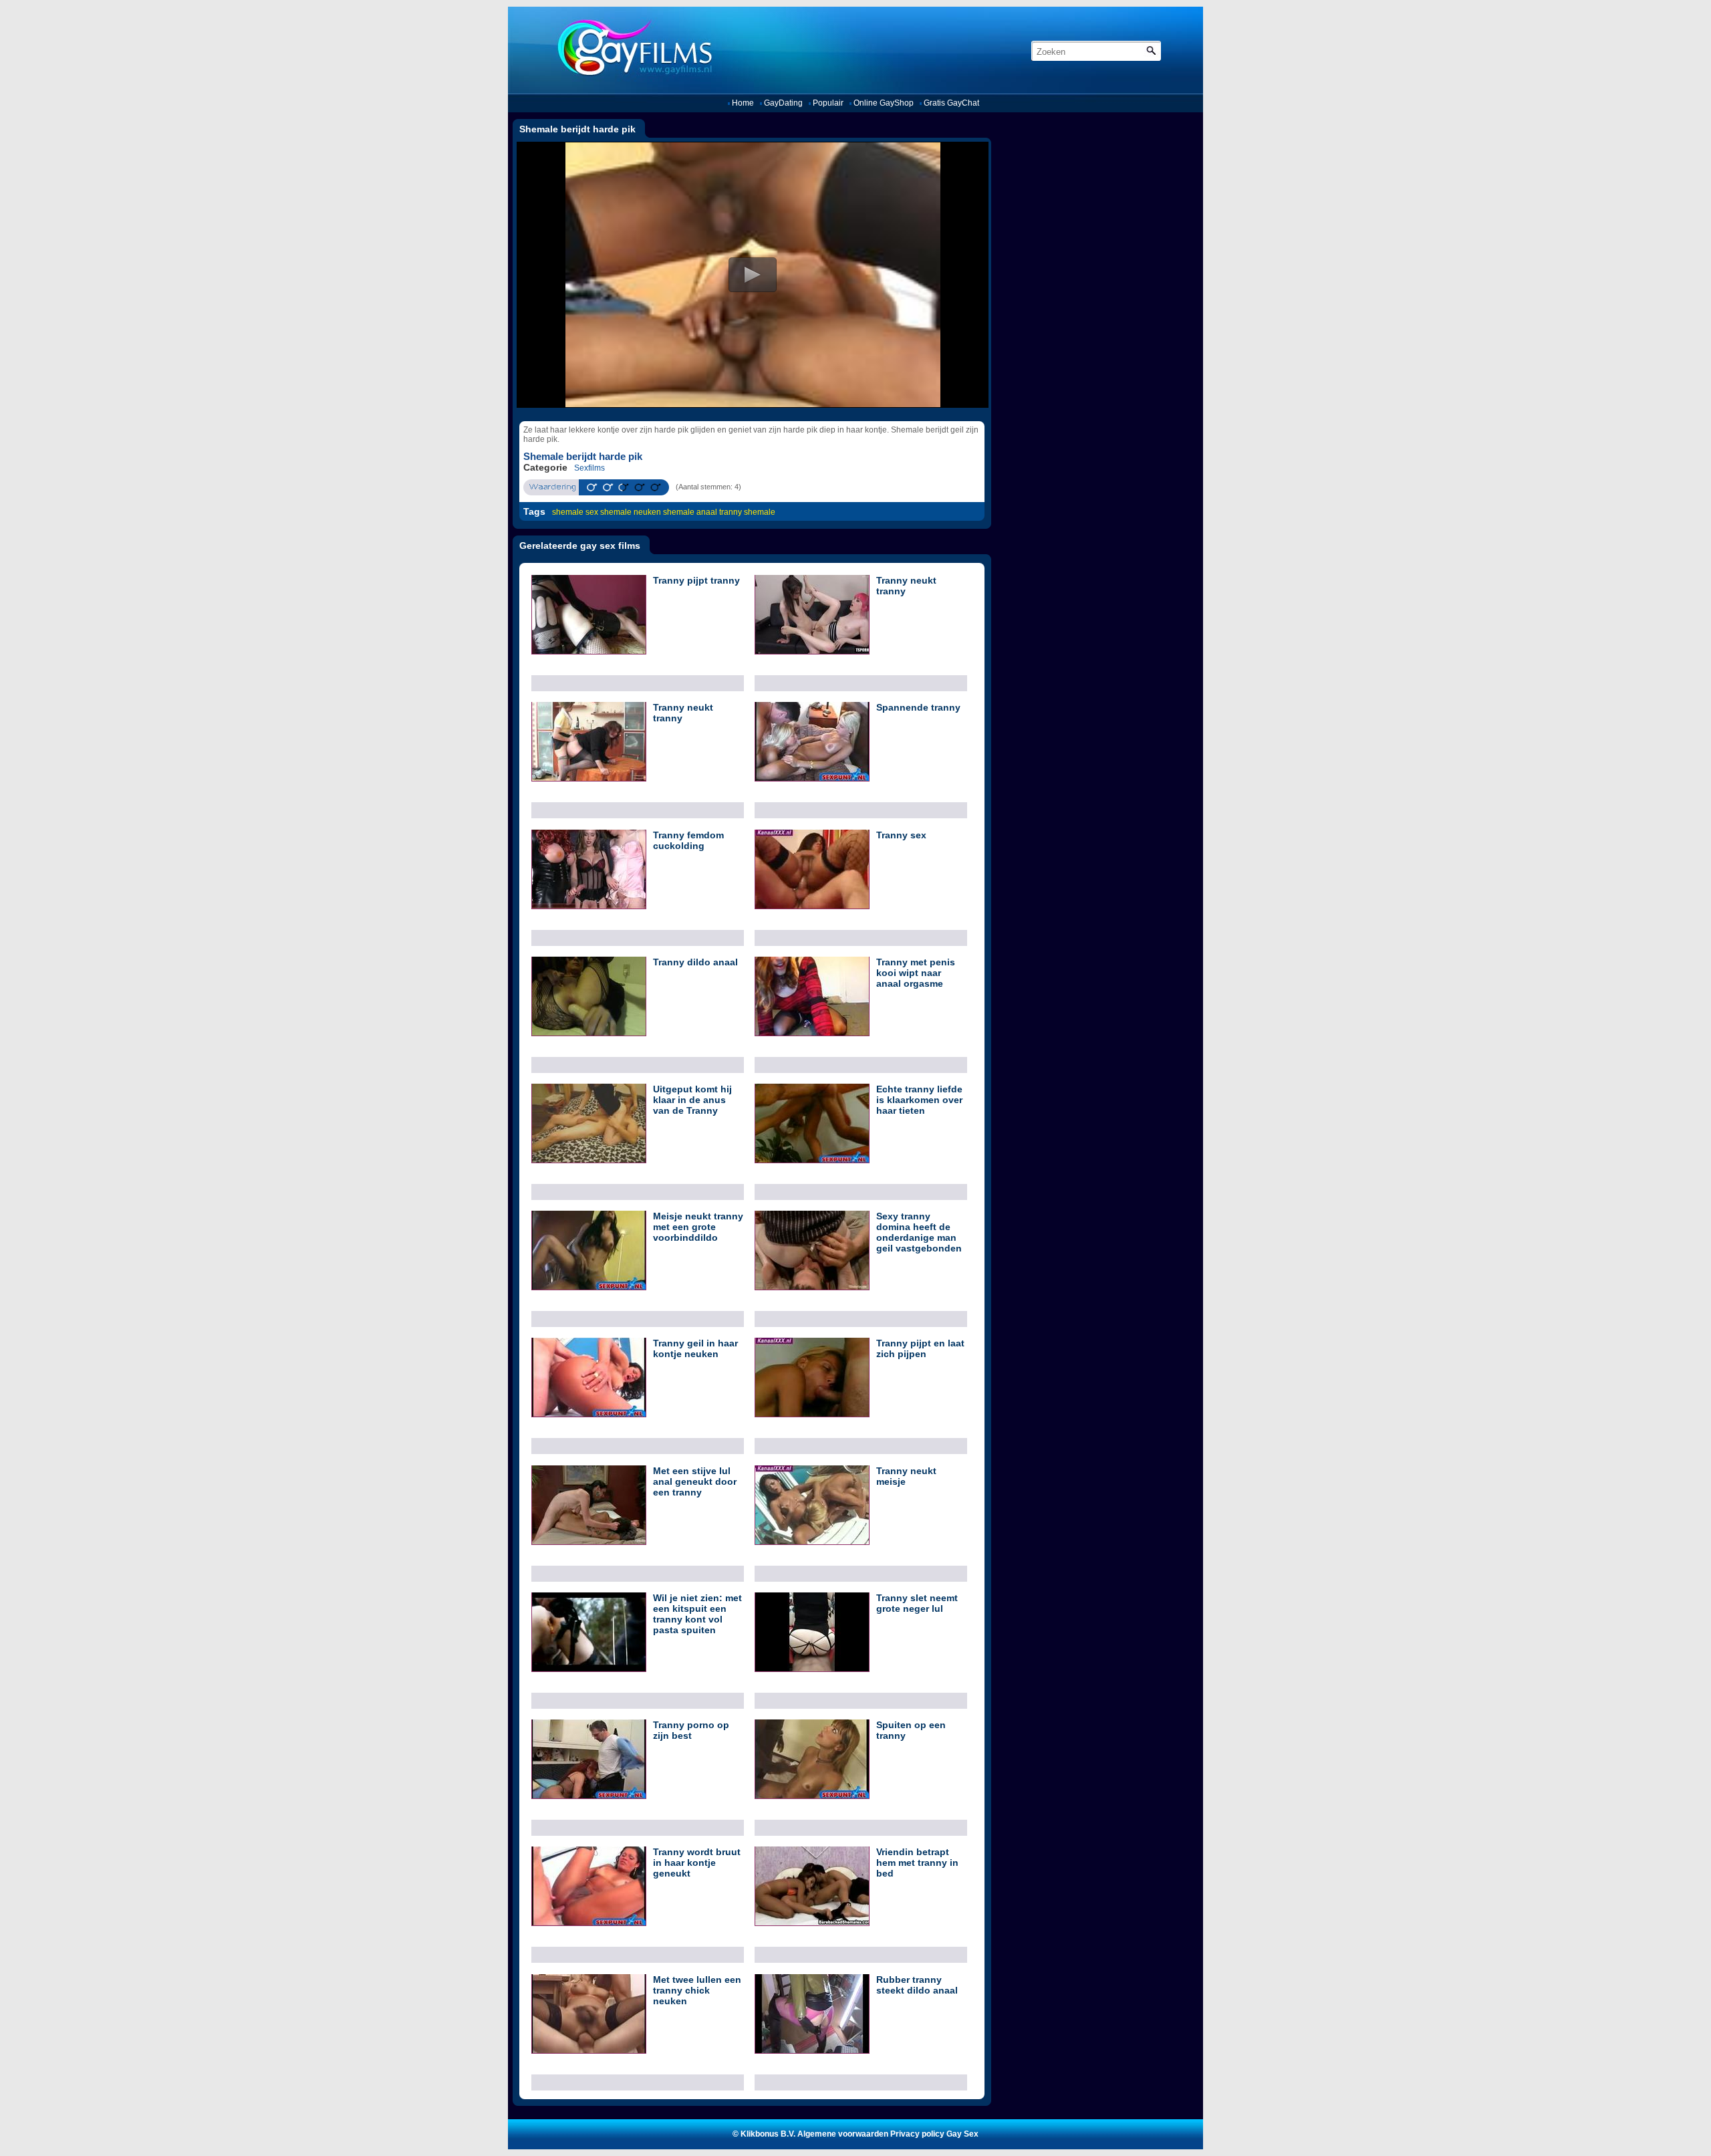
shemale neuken (631, 512)
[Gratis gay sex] (630, 50)
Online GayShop (884, 103)
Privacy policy (917, 2134)
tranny (731, 512)
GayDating (783, 103)
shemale (760, 512)
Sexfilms (589, 468)
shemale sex (575, 512)
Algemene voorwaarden (843, 2134)
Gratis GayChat (951, 103)
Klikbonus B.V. (768, 2134)
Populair (828, 103)
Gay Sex (962, 2134)
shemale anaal (690, 512)
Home (743, 103)
